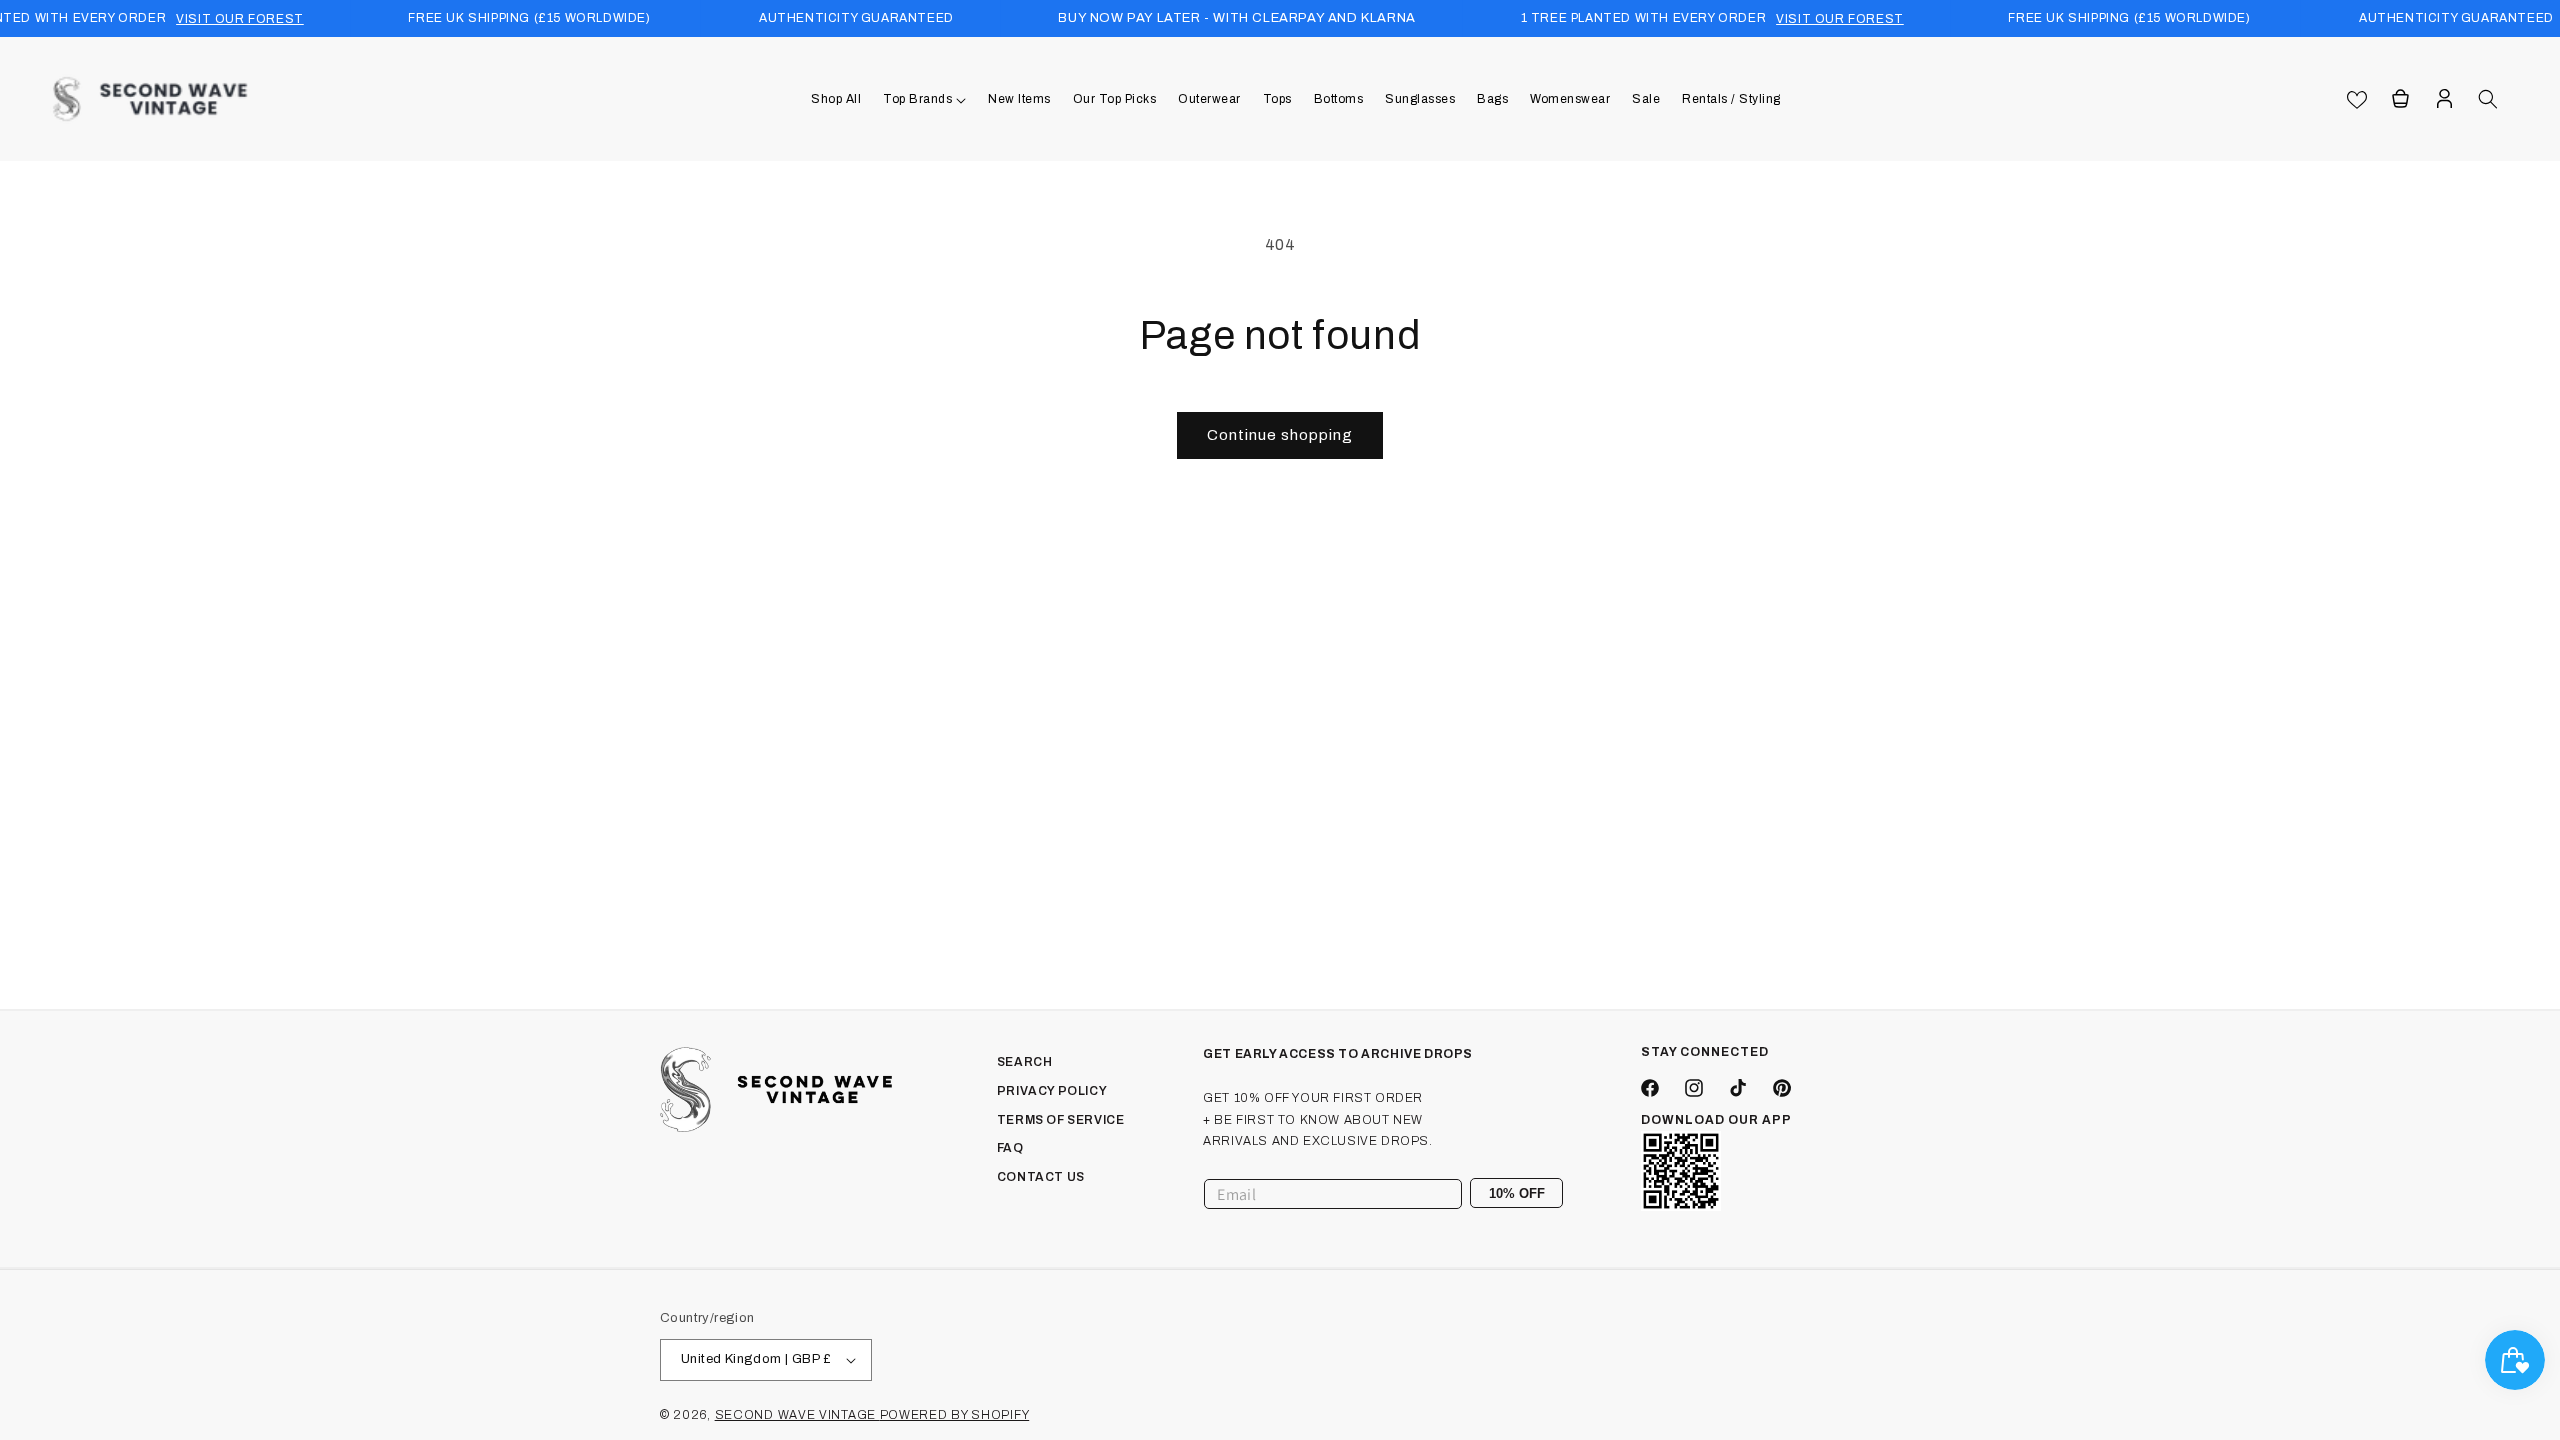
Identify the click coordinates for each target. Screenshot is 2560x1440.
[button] (924, 99)
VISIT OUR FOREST (240, 19)
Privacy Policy (1052, 1091)
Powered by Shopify (955, 1415)
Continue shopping (1280, 435)
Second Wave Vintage (797, 1415)
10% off (1517, 1193)
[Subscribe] (1540, 1194)
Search (1025, 1062)
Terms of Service (1061, 1120)
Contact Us (1041, 1177)
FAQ (1010, 1148)
